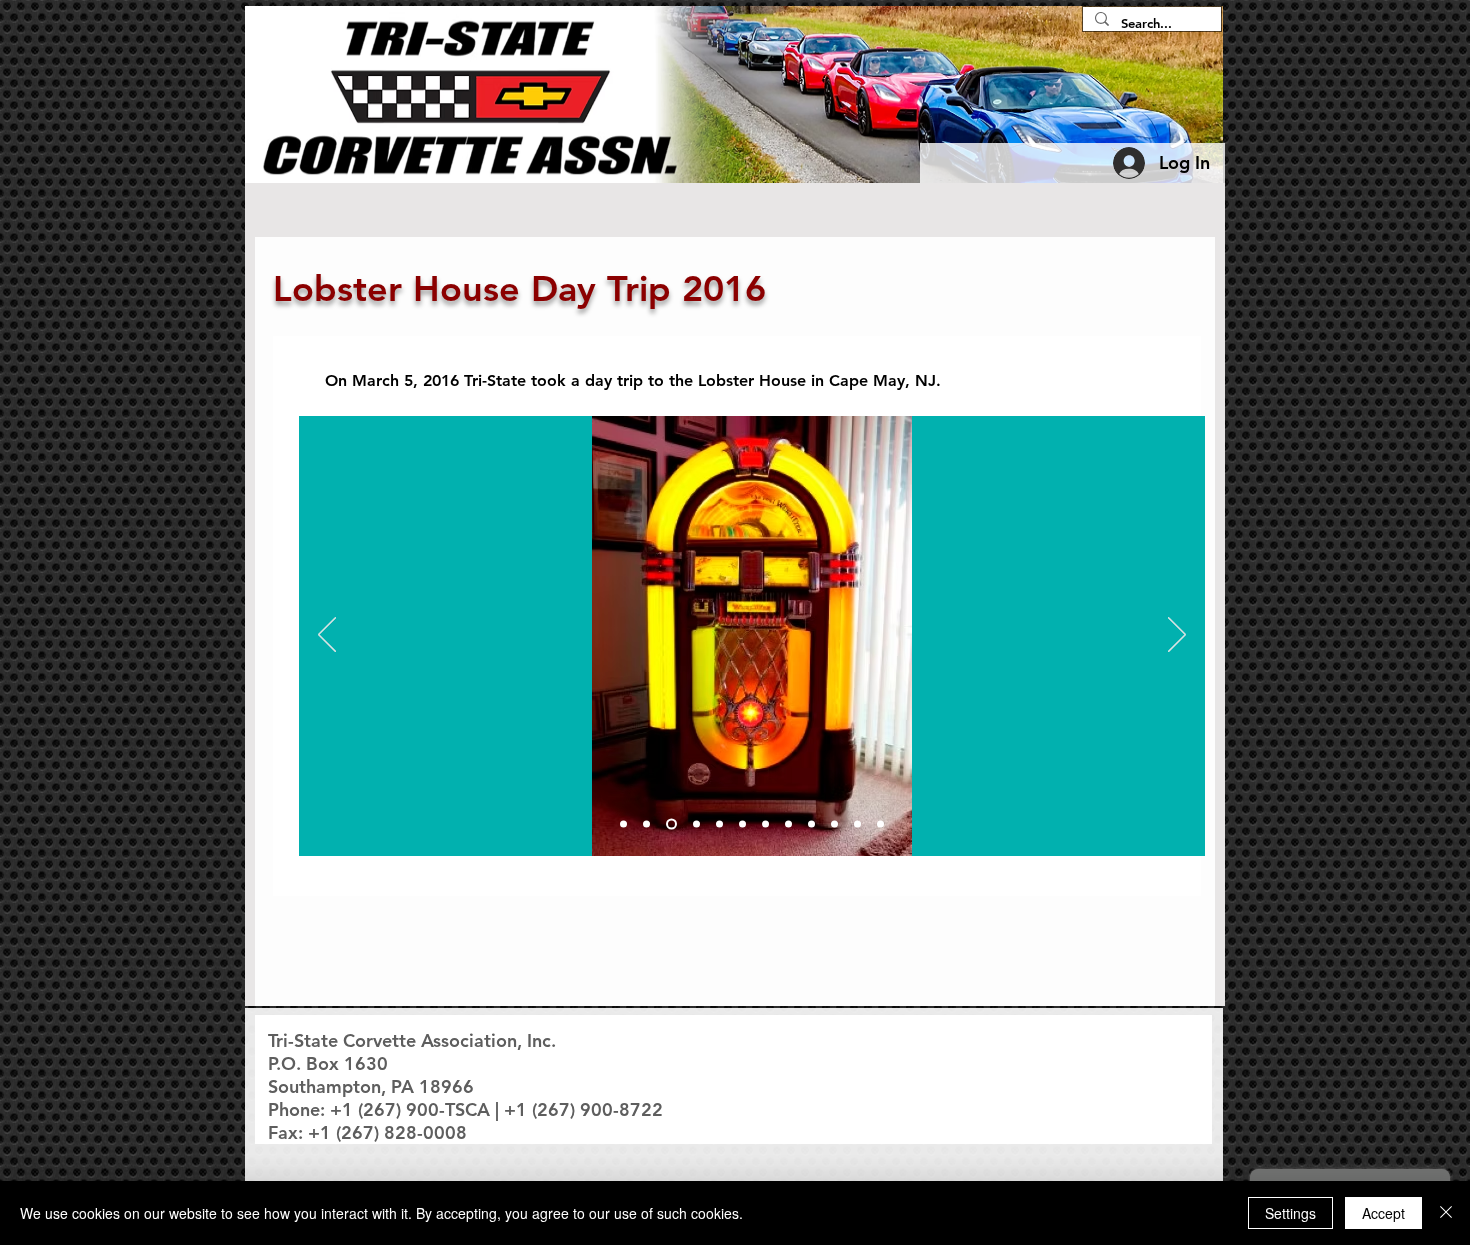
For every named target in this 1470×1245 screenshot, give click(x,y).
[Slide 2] (646, 824)
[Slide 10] (834, 824)
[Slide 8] (788, 824)
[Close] (1446, 1213)
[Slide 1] (623, 824)
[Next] (1177, 636)
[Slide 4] (694, 824)
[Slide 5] (719, 824)
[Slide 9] (811, 824)
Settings (1290, 1213)
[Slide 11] (857, 824)
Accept (1383, 1213)
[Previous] (327, 636)
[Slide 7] (765, 824)
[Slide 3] (669, 824)
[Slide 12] (880, 824)
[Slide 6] (742, 824)
